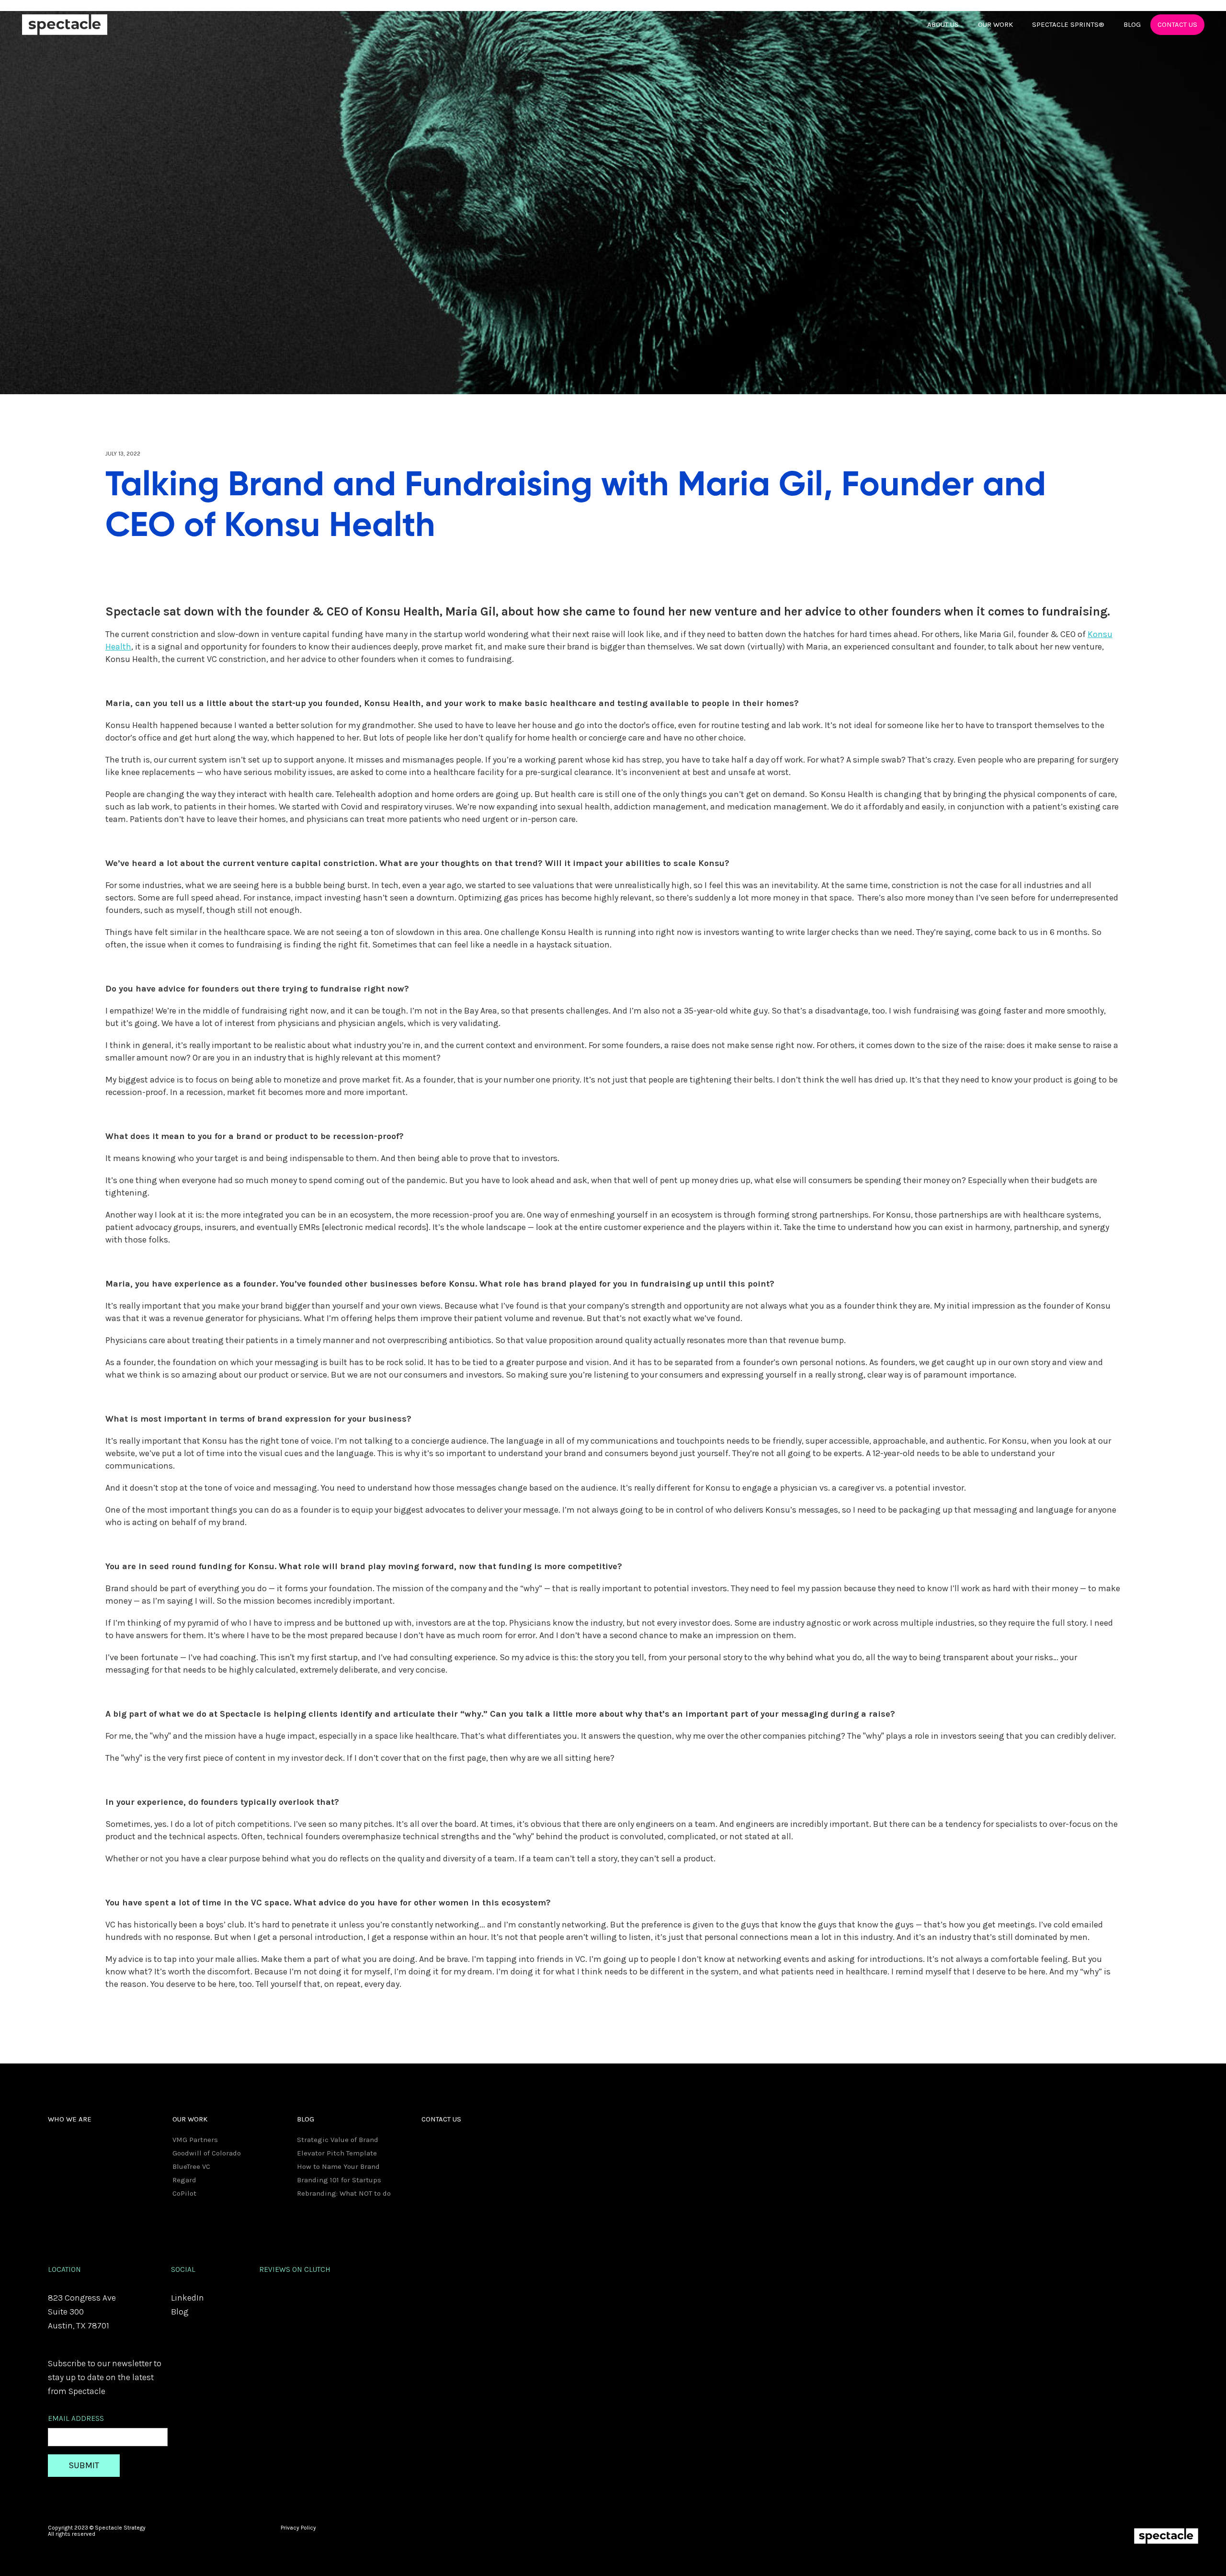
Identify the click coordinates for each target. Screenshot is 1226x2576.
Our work (995, 24)
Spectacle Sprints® (1068, 24)
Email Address (76, 2418)
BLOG (1132, 24)
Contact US (1177, 24)
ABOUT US (943, 24)
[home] (65, 25)
